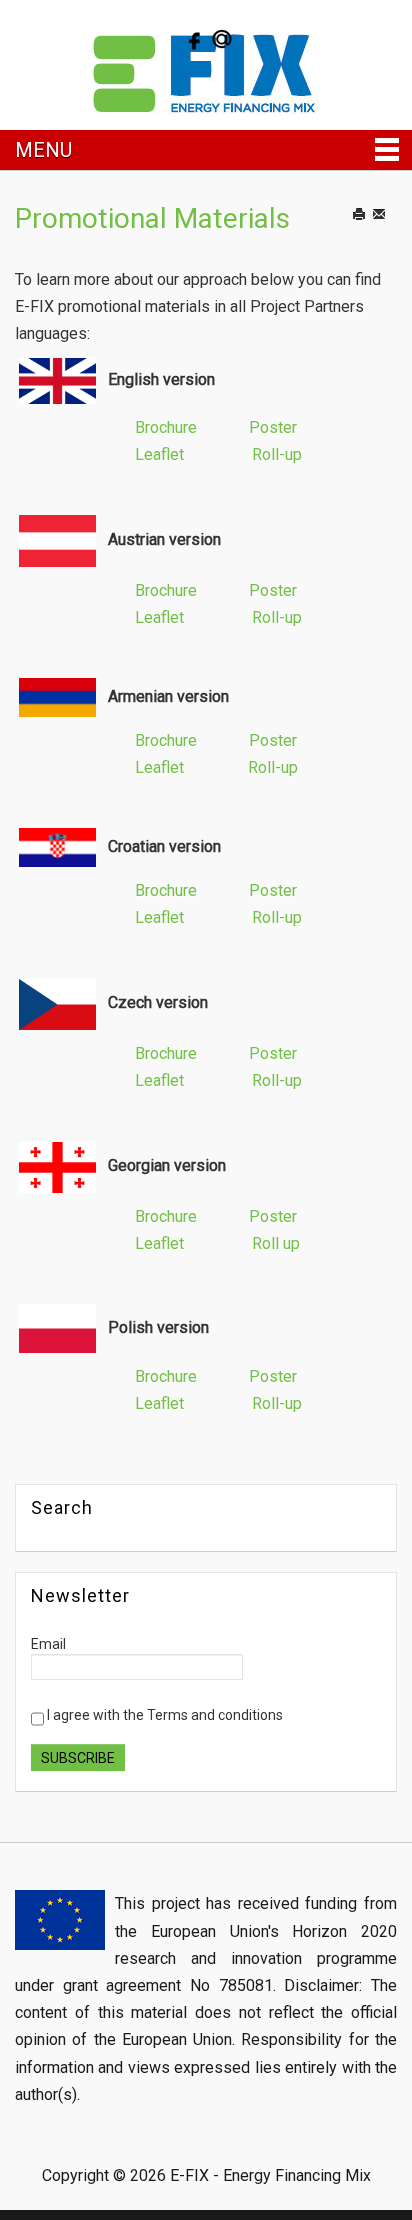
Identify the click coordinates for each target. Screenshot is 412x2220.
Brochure (166, 427)
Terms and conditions (215, 1715)
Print (368, 234)
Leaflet (159, 454)
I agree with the (163, 1715)
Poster (273, 427)
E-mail (222, 39)
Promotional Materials (152, 218)
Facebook (192, 39)
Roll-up (277, 454)
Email (391, 234)
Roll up (276, 1243)
